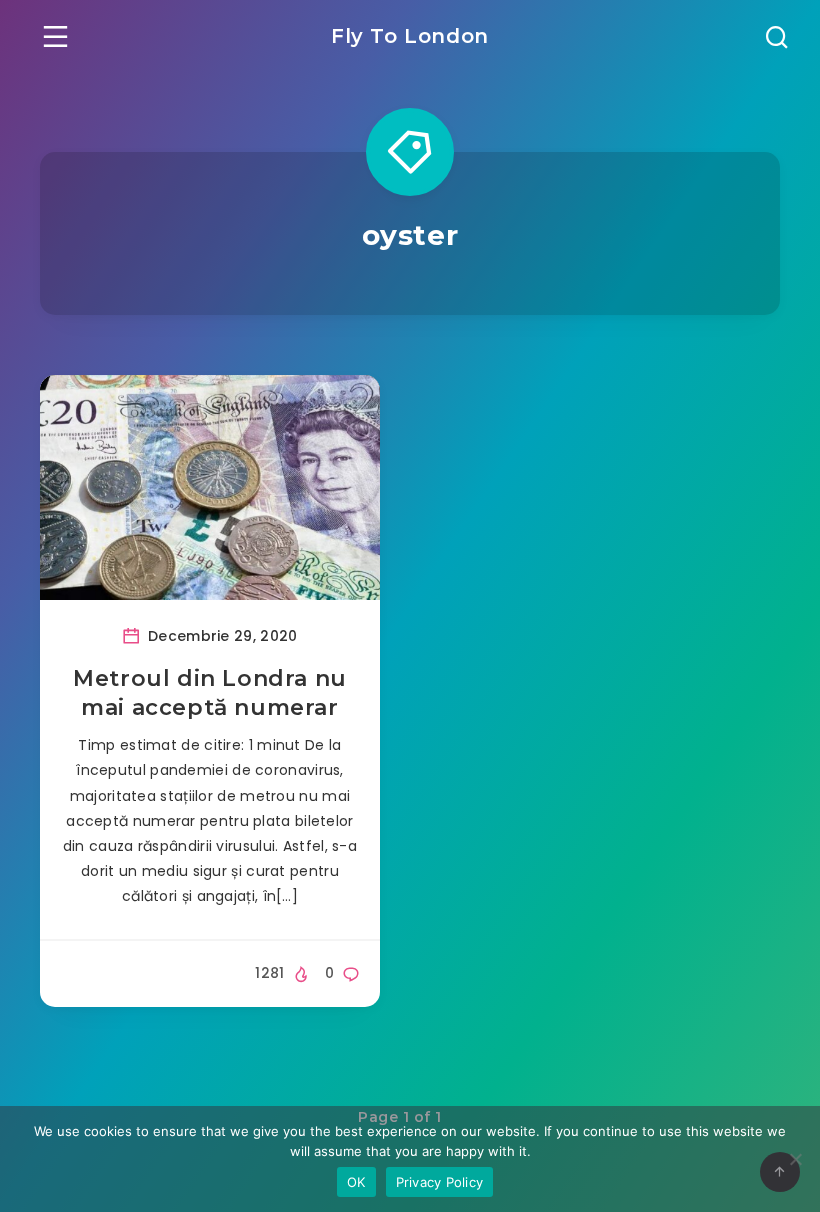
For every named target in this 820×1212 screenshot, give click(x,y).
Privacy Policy (440, 1182)
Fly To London (410, 36)
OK (356, 1182)
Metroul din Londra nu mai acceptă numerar (210, 693)
